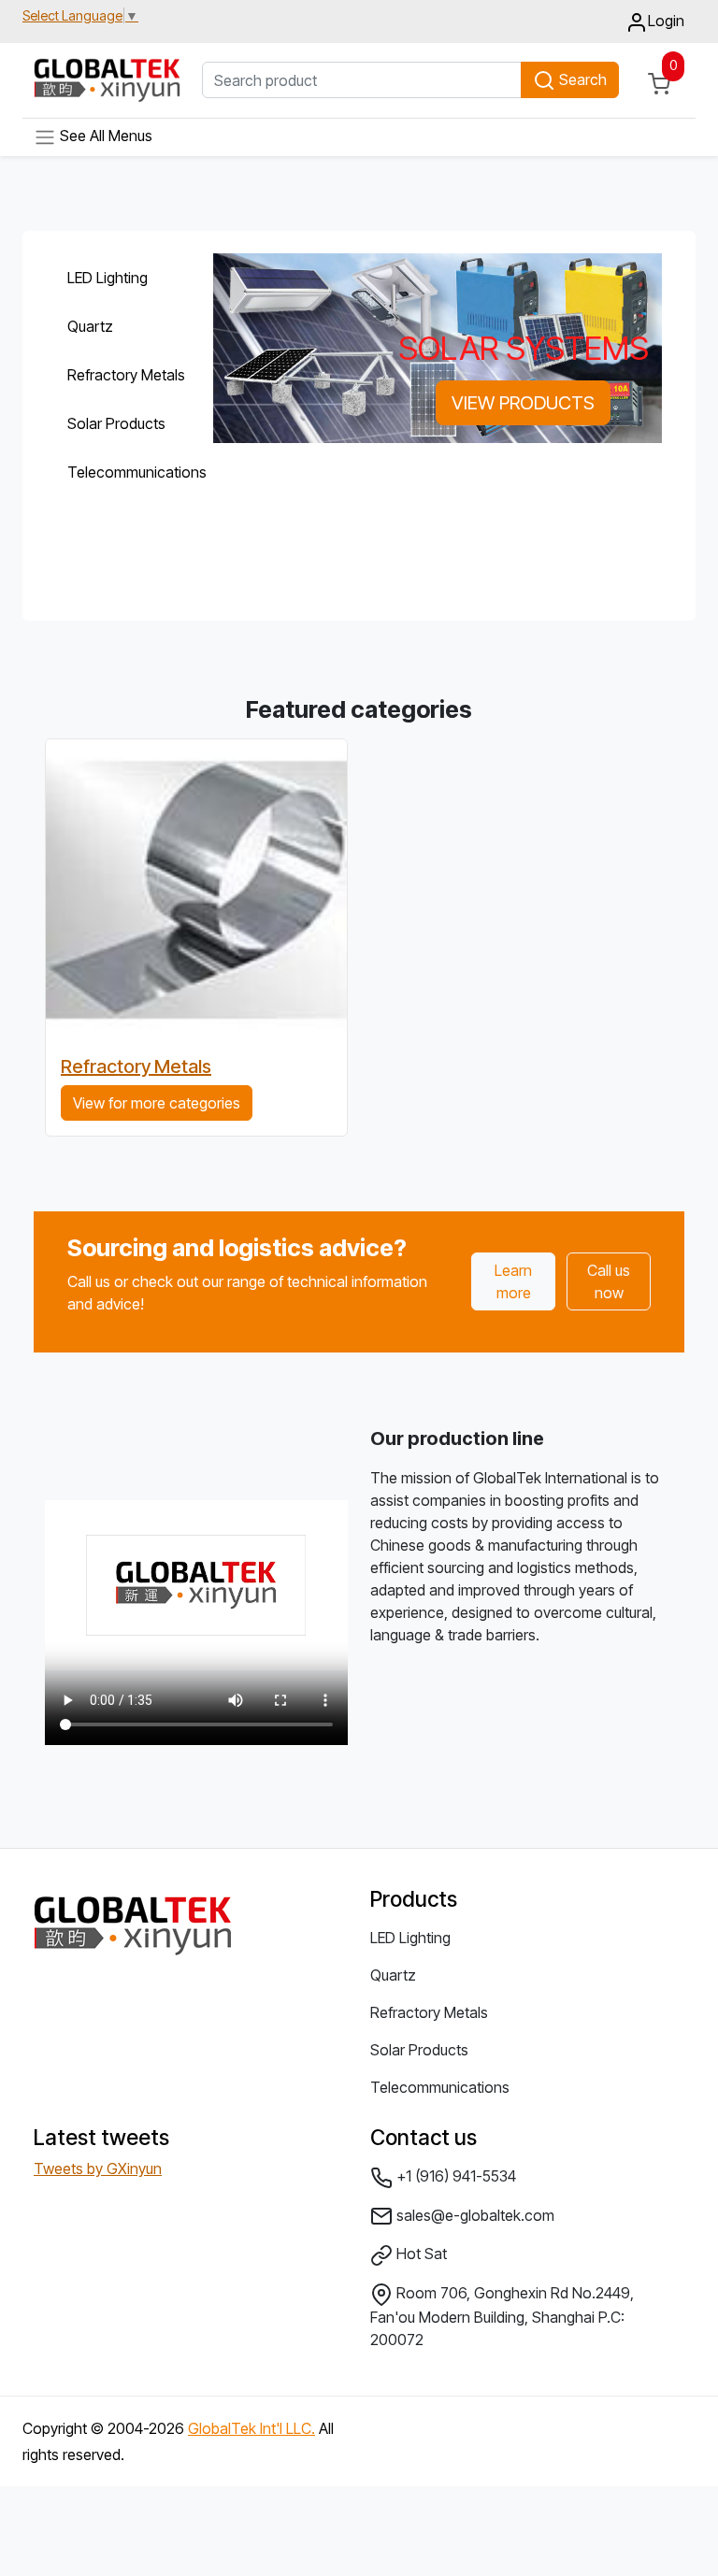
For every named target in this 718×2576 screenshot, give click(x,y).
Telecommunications (122, 472)
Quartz (90, 326)
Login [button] (666, 21)
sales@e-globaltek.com (474, 2215)
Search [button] (581, 79)
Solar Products (116, 423)
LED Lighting (108, 278)
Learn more (513, 1281)
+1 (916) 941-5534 (454, 2176)
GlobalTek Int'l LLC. (251, 2428)
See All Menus (104, 136)
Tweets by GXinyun (98, 2168)
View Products (523, 403)
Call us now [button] (609, 1281)
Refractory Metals (122, 375)
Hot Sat (420, 2254)
